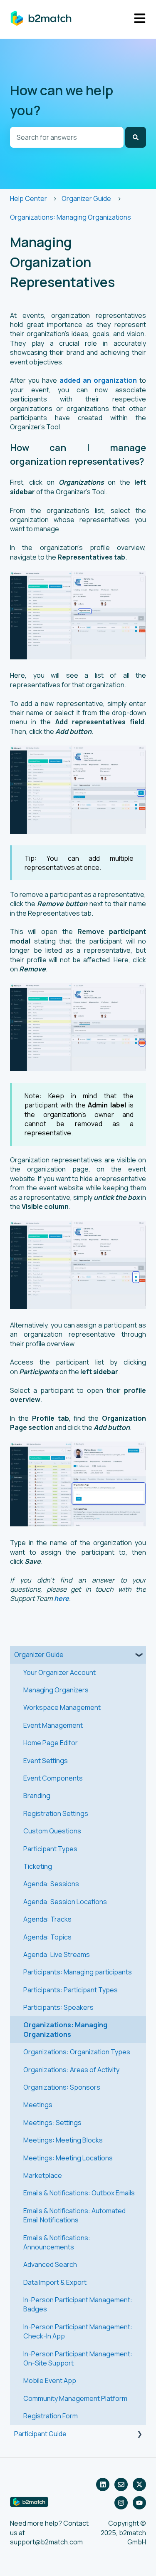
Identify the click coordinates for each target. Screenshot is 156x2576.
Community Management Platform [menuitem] (75, 2398)
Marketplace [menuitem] (43, 2175)
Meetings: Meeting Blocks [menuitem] (63, 2140)
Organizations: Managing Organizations (71, 217)
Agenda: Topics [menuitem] (47, 1937)
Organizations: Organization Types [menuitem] (77, 2052)
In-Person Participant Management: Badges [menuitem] (78, 2304)
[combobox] (67, 137)
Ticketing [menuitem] (38, 1866)
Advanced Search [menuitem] (50, 2264)
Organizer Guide (86, 198)
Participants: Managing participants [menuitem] (78, 1972)
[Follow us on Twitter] (139, 2484)
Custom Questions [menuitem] (52, 1831)
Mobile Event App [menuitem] (50, 2380)
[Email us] (121, 2484)
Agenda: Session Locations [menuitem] (65, 1902)
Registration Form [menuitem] (51, 2416)
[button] (139, 1655)
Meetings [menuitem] (38, 2105)
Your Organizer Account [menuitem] (59, 1672)
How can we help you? (62, 100)
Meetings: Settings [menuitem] (52, 2123)
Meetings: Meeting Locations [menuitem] (68, 2158)
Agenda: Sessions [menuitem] (51, 1884)
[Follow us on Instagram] (121, 2503)
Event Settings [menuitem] (46, 1761)
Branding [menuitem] (37, 1796)
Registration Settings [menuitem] (56, 1813)
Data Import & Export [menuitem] (55, 2282)
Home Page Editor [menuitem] (51, 1743)
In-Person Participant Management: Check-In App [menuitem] (78, 2331)
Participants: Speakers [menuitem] (58, 2007)
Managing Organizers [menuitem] (56, 1690)
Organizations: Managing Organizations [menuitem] (65, 2029)
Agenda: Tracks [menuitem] (47, 1919)
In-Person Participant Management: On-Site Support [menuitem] (78, 2358)
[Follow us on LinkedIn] (103, 2484)
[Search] (136, 137)
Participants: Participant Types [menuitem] (71, 1990)
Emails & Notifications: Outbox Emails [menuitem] (79, 2193)
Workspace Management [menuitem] (62, 1707)
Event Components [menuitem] (53, 1778)
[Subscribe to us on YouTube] (139, 2503)
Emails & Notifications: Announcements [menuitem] (57, 2242)
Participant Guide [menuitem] (40, 2434)
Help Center (28, 198)
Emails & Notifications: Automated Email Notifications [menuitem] (74, 2215)
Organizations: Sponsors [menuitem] (62, 2087)
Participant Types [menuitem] (50, 1849)
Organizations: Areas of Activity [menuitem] (71, 2070)
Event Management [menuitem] (53, 1725)
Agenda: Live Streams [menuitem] (57, 1954)
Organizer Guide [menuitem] (39, 1655)
